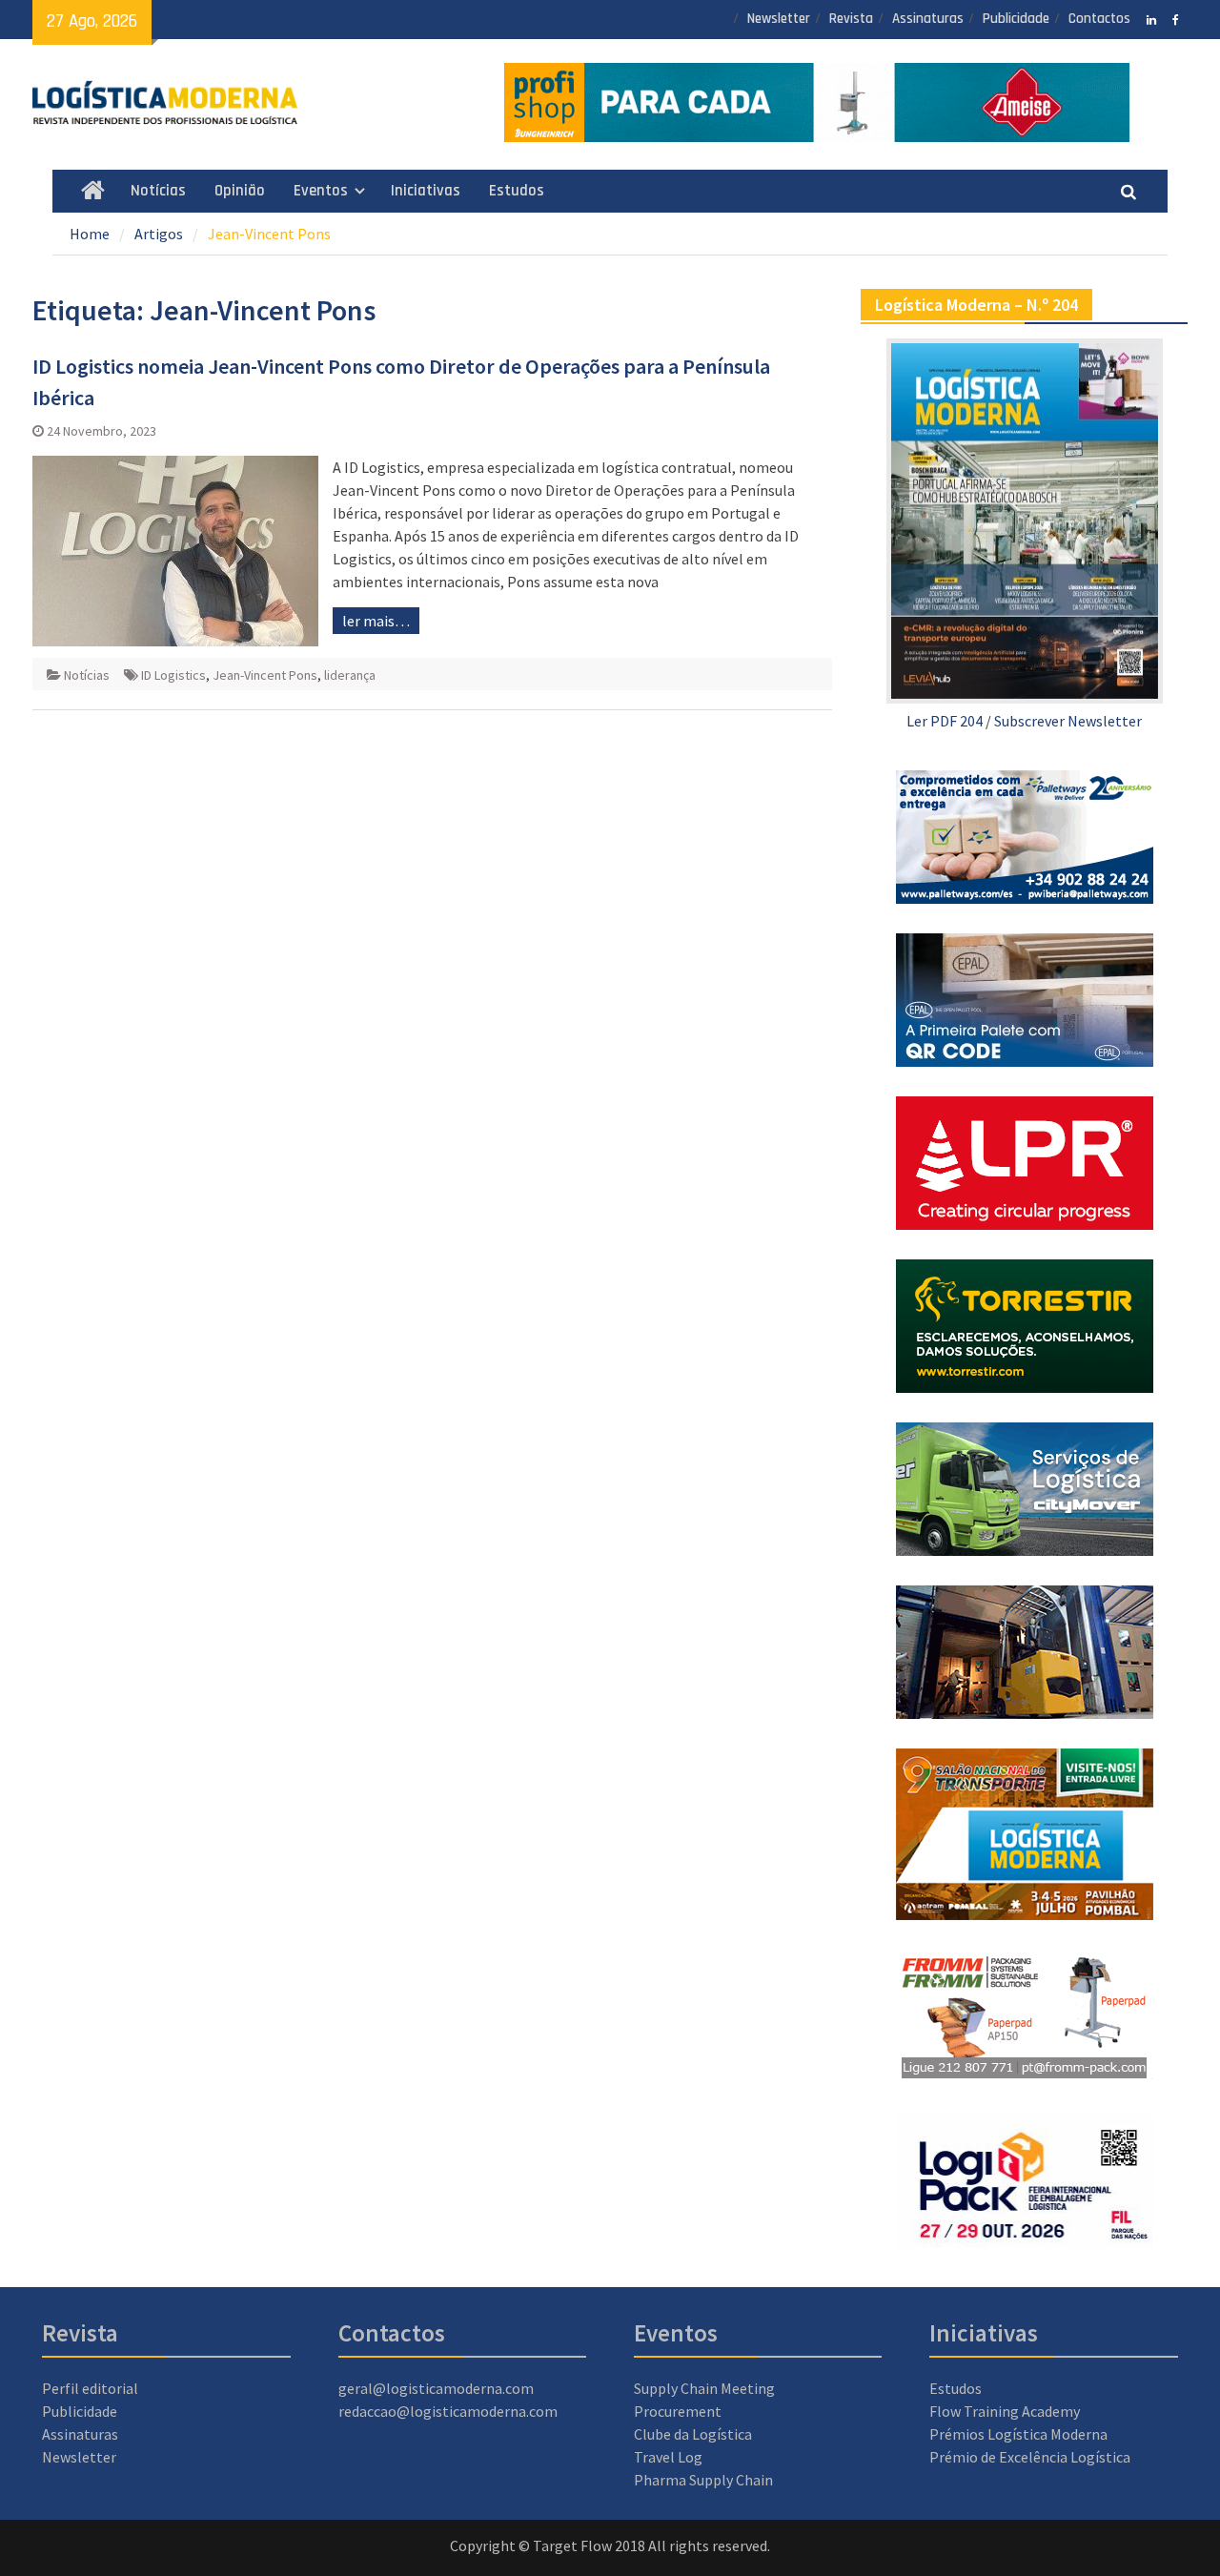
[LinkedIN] (1152, 18)
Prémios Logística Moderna (1018, 2434)
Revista (851, 19)
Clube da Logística (693, 2434)
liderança (350, 675)
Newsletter (779, 19)
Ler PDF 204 (945, 721)
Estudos (517, 191)
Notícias (158, 191)
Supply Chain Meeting (704, 2388)
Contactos (1099, 19)
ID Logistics (173, 675)
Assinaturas (928, 19)
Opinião (240, 191)
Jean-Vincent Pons (265, 675)
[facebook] (1176, 18)
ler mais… (376, 621)
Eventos (321, 191)
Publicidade (1016, 19)
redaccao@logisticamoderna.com (448, 2411)
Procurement (678, 2411)
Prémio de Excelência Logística (1030, 2457)
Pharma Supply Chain (703, 2480)
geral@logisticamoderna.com (436, 2388)
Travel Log (668, 2457)
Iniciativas (426, 191)
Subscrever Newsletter (1068, 721)
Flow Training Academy (1005, 2411)
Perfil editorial (90, 2388)
